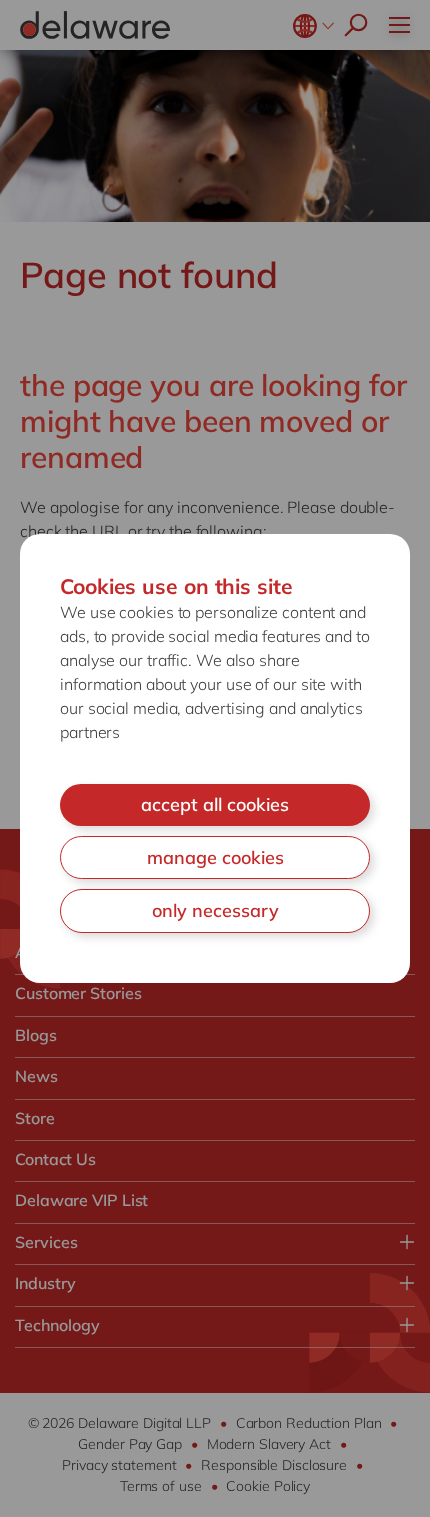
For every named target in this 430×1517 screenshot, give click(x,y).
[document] (215, 758)
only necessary (215, 910)
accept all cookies (215, 804)
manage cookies (215, 857)
